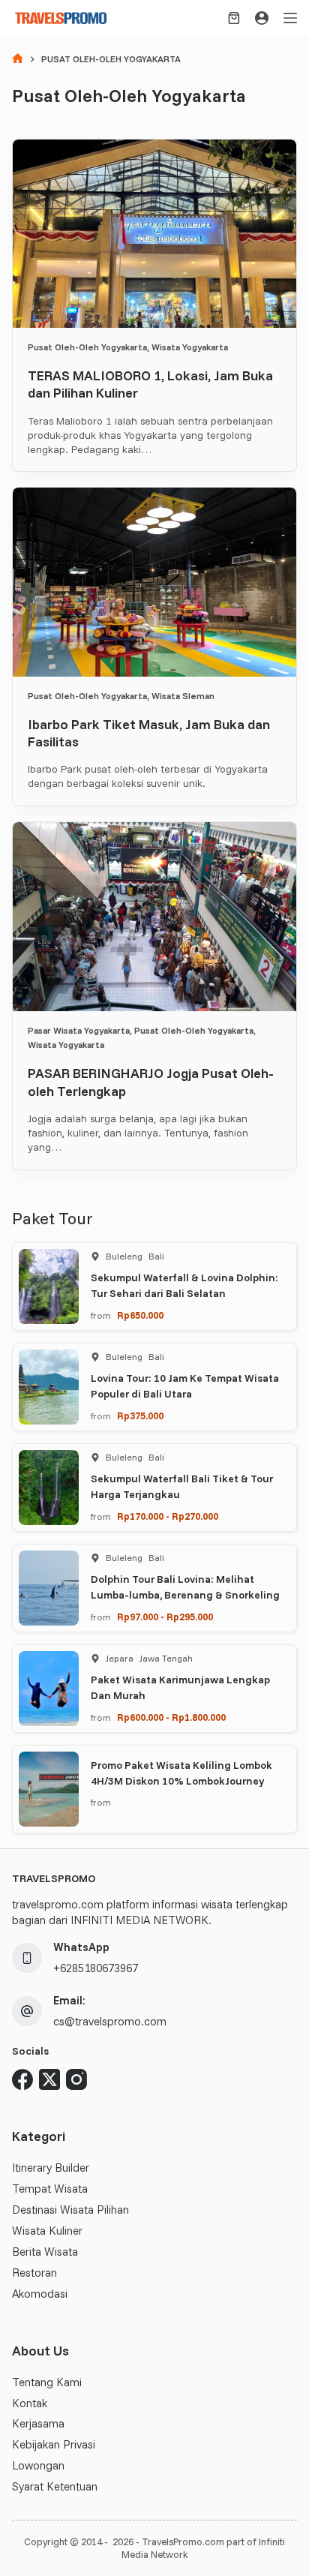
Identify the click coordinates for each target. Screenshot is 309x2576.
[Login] (262, 18)
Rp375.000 (140, 1416)
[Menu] (290, 18)
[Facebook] (22, 2079)
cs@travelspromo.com (110, 2021)
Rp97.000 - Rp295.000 (165, 1617)
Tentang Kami (47, 2382)
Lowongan (38, 2465)
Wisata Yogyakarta (190, 347)
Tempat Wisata (50, 2189)
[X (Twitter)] (49, 2079)
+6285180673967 (96, 1968)
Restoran (34, 2273)
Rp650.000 (140, 1315)
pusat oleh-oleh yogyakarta (87, 347)
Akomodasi (40, 2294)
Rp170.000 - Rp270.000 (168, 1516)
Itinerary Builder (51, 2168)
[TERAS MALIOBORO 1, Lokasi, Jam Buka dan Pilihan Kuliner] (154, 234)
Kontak (30, 2403)
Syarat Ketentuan (55, 2486)
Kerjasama (38, 2423)
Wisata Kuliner (47, 2231)
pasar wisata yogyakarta (79, 1030)
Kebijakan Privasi (54, 2444)
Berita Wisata (45, 2252)
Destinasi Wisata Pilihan (70, 2210)
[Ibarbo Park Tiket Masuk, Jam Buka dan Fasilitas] (154, 582)
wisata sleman (183, 696)
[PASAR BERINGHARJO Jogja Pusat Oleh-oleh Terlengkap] (154, 916)
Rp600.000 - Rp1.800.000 (171, 1717)
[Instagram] (76, 2079)
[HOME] (18, 60)
